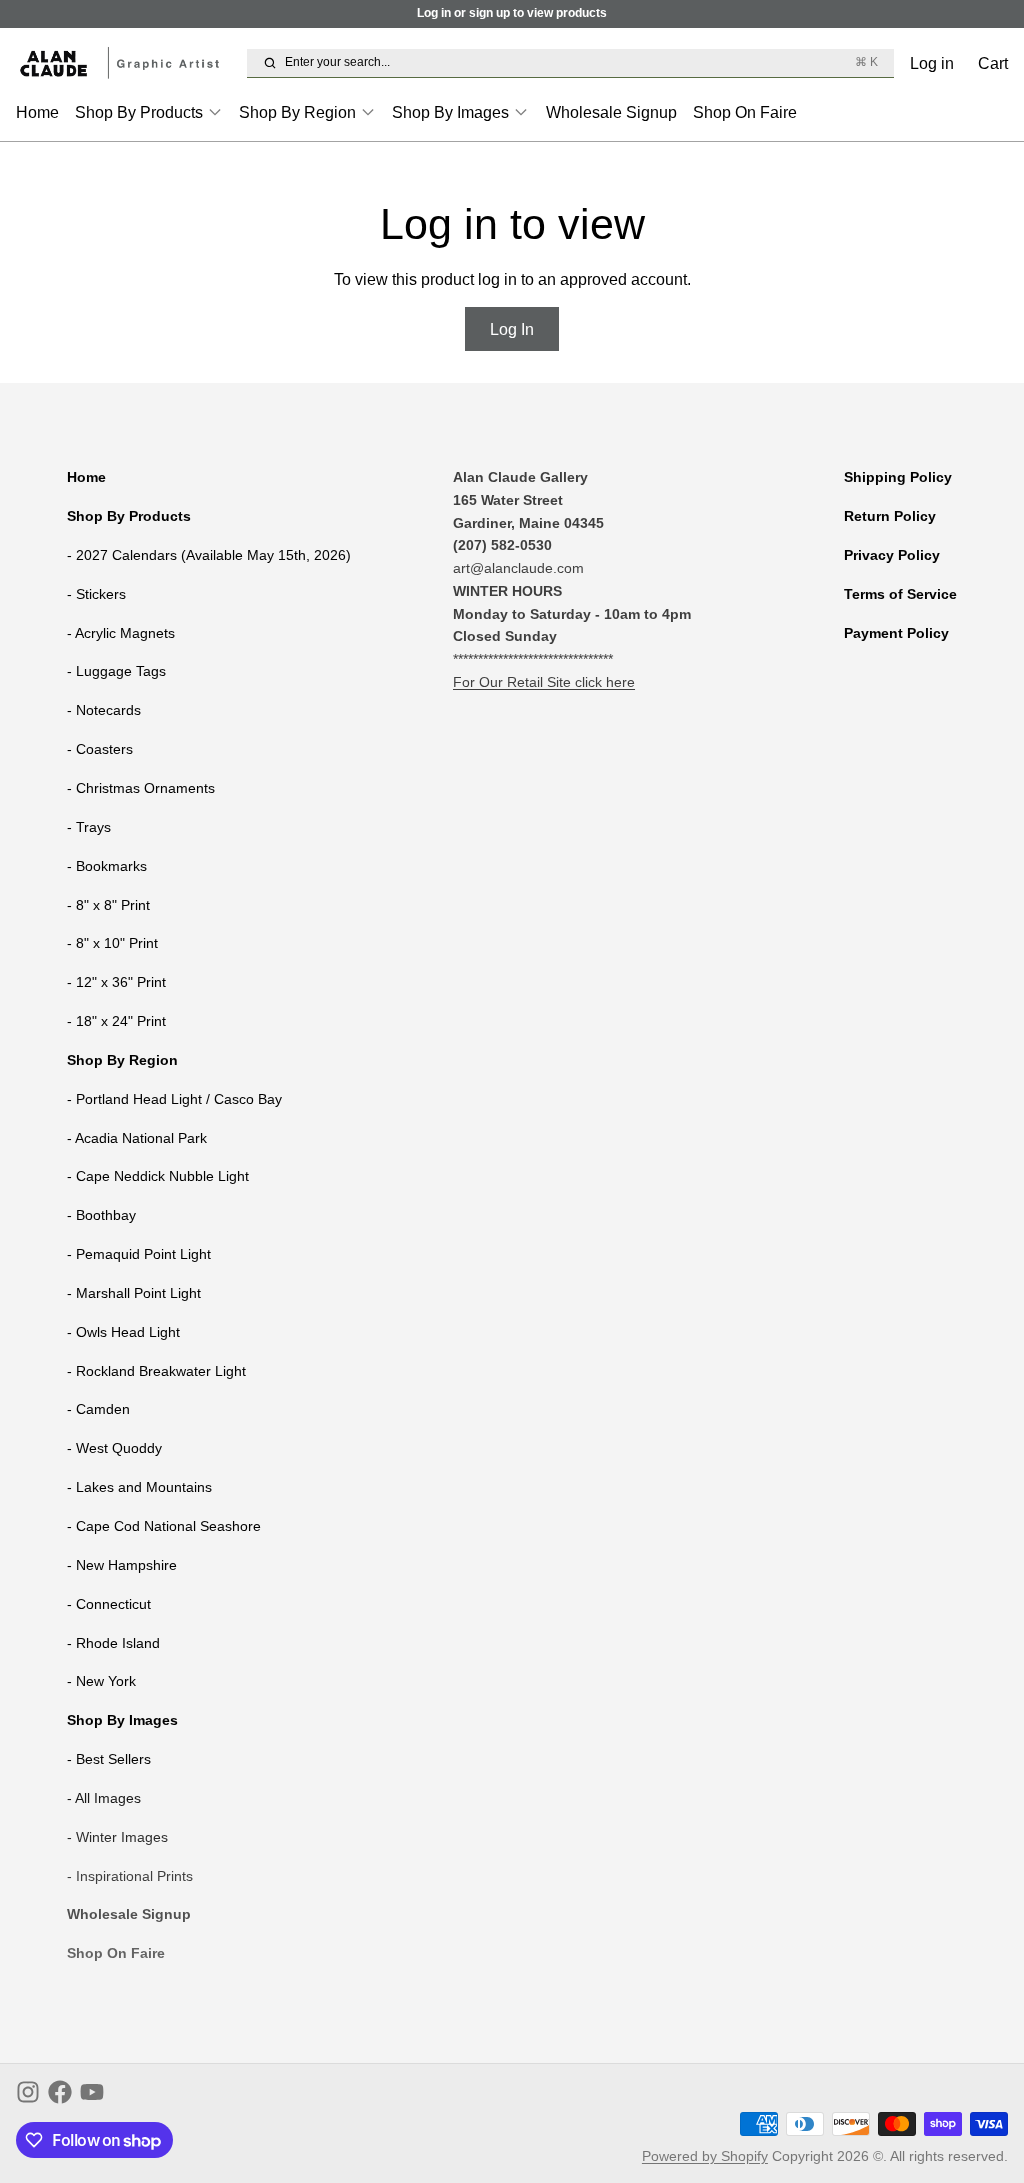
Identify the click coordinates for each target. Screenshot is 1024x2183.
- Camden (98, 1409)
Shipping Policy (898, 477)
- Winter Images (117, 1837)
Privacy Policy (892, 555)
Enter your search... (581, 62)
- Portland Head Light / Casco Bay (174, 1099)
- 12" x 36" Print (116, 982)
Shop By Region (297, 112)
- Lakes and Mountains (139, 1487)
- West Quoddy (114, 1448)
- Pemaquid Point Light (139, 1254)
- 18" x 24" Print (116, 1021)
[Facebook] (60, 2092)
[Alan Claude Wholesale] (127, 63)
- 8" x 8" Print (108, 905)
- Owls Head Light (123, 1332)
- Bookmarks (107, 866)
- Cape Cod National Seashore (164, 1526)
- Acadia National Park (137, 1138)
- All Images (104, 1798)
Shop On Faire (745, 112)
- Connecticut (109, 1604)
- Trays (89, 827)
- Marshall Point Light (134, 1293)
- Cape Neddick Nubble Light (158, 1176)
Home (37, 112)
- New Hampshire (122, 1565)
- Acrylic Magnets (121, 633)
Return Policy (890, 516)
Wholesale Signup (611, 112)
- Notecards (104, 710)
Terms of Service (900, 594)
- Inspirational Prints (130, 1876)
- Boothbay (101, 1215)
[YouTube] (92, 2092)
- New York (101, 1681)
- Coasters (100, 749)
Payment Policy (896, 633)
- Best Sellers (109, 1759)
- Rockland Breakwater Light (156, 1371)
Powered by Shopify (705, 2156)
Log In (512, 329)
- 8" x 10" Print (112, 943)
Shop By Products (139, 112)
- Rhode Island (113, 1643)
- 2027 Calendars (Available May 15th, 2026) (209, 555)
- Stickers (96, 594)
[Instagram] (28, 2092)
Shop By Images (450, 112)
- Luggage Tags (116, 671)
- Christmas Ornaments (141, 788)
